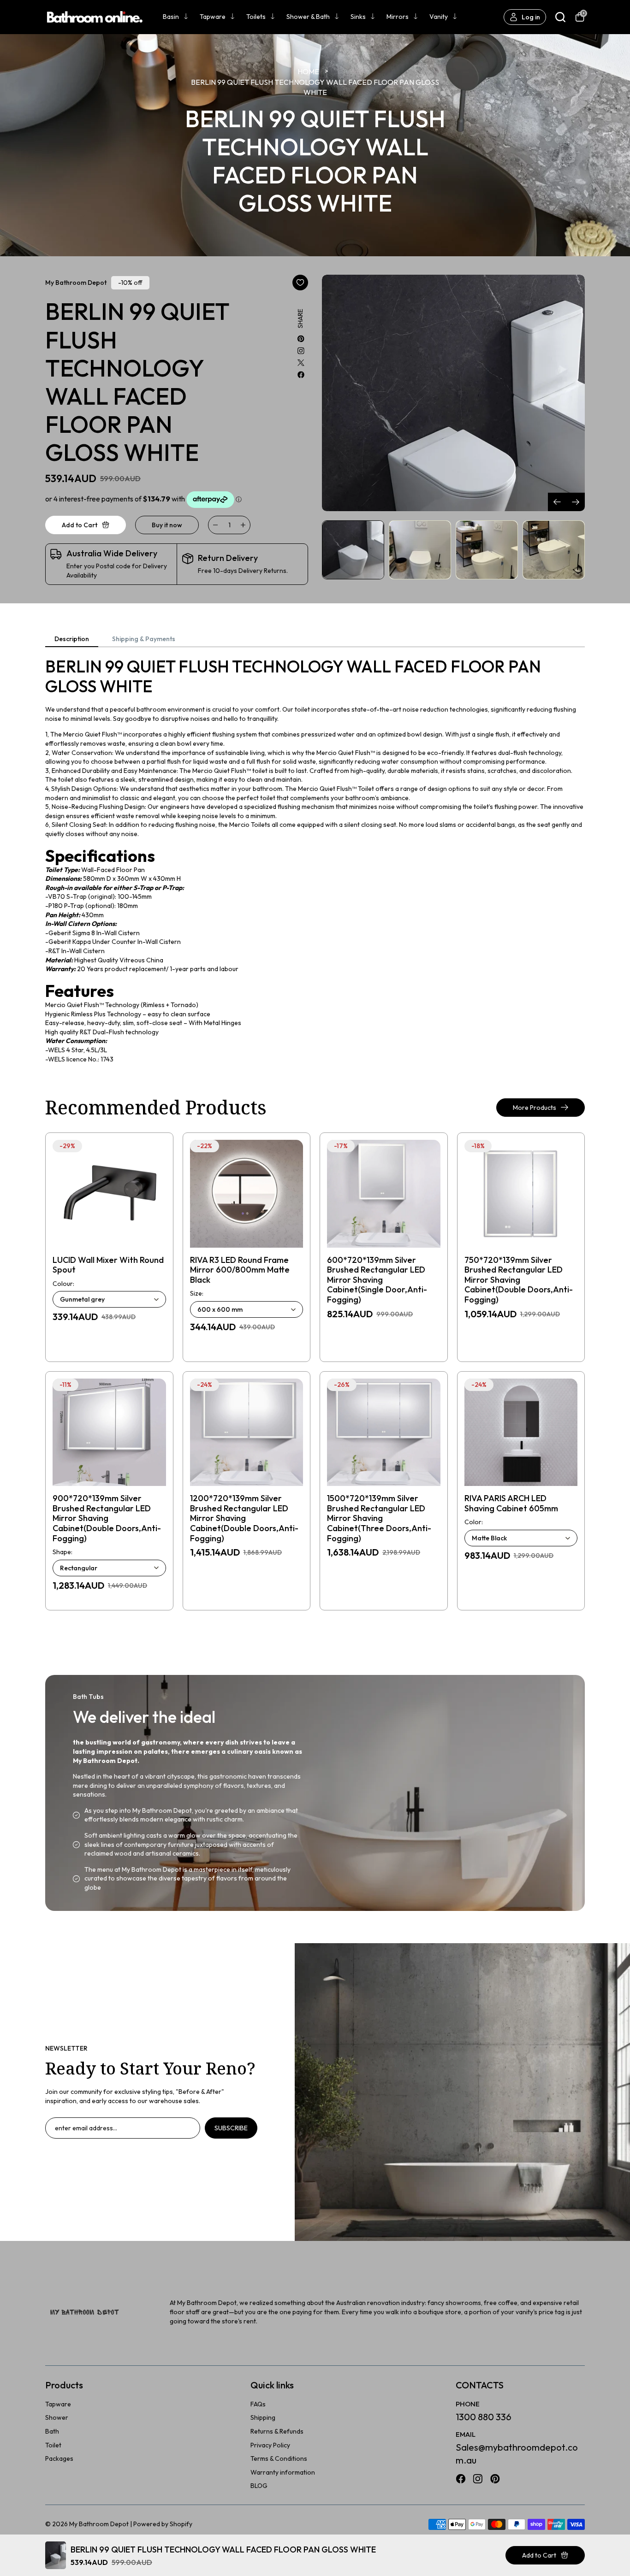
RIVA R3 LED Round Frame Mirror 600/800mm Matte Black (240, 1270)
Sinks (358, 17)
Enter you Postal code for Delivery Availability (117, 571)
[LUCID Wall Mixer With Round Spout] (109, 1194)
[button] (576, 502)
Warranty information (283, 2472)
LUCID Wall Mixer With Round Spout (108, 1265)
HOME (308, 71)
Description (72, 639)
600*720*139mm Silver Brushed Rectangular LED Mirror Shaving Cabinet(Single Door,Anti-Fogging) (377, 1280)
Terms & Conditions (279, 2458)
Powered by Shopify (163, 2524)
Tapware (213, 17)
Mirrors (398, 17)
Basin (171, 17)
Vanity (439, 17)
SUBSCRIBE (231, 2128)
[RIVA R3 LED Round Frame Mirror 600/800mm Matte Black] (247, 1194)
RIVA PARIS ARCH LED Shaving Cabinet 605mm (511, 1503)
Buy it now (167, 525)
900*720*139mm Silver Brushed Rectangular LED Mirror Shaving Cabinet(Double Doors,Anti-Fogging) (107, 1518)
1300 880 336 (484, 2417)
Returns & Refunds (277, 2431)
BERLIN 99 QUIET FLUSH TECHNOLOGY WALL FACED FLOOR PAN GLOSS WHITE (315, 87)
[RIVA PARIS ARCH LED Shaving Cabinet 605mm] (521, 1432)
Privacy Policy (270, 2445)
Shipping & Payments (144, 639)
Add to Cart (539, 2555)
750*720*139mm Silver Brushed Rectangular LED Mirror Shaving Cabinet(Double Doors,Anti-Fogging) (519, 1280)
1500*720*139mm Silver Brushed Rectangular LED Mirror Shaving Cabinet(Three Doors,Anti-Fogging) (379, 1518)
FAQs (258, 2404)
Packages (59, 2458)
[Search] (560, 17)
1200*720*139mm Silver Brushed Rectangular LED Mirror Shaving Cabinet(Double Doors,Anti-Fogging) (244, 1518)
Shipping (263, 2417)
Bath (52, 2431)
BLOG (259, 2486)
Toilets (256, 17)
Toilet (53, 2445)
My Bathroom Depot (99, 2524)
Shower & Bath (308, 17)
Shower (57, 2417)
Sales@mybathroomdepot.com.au (517, 2454)
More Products (535, 1108)
